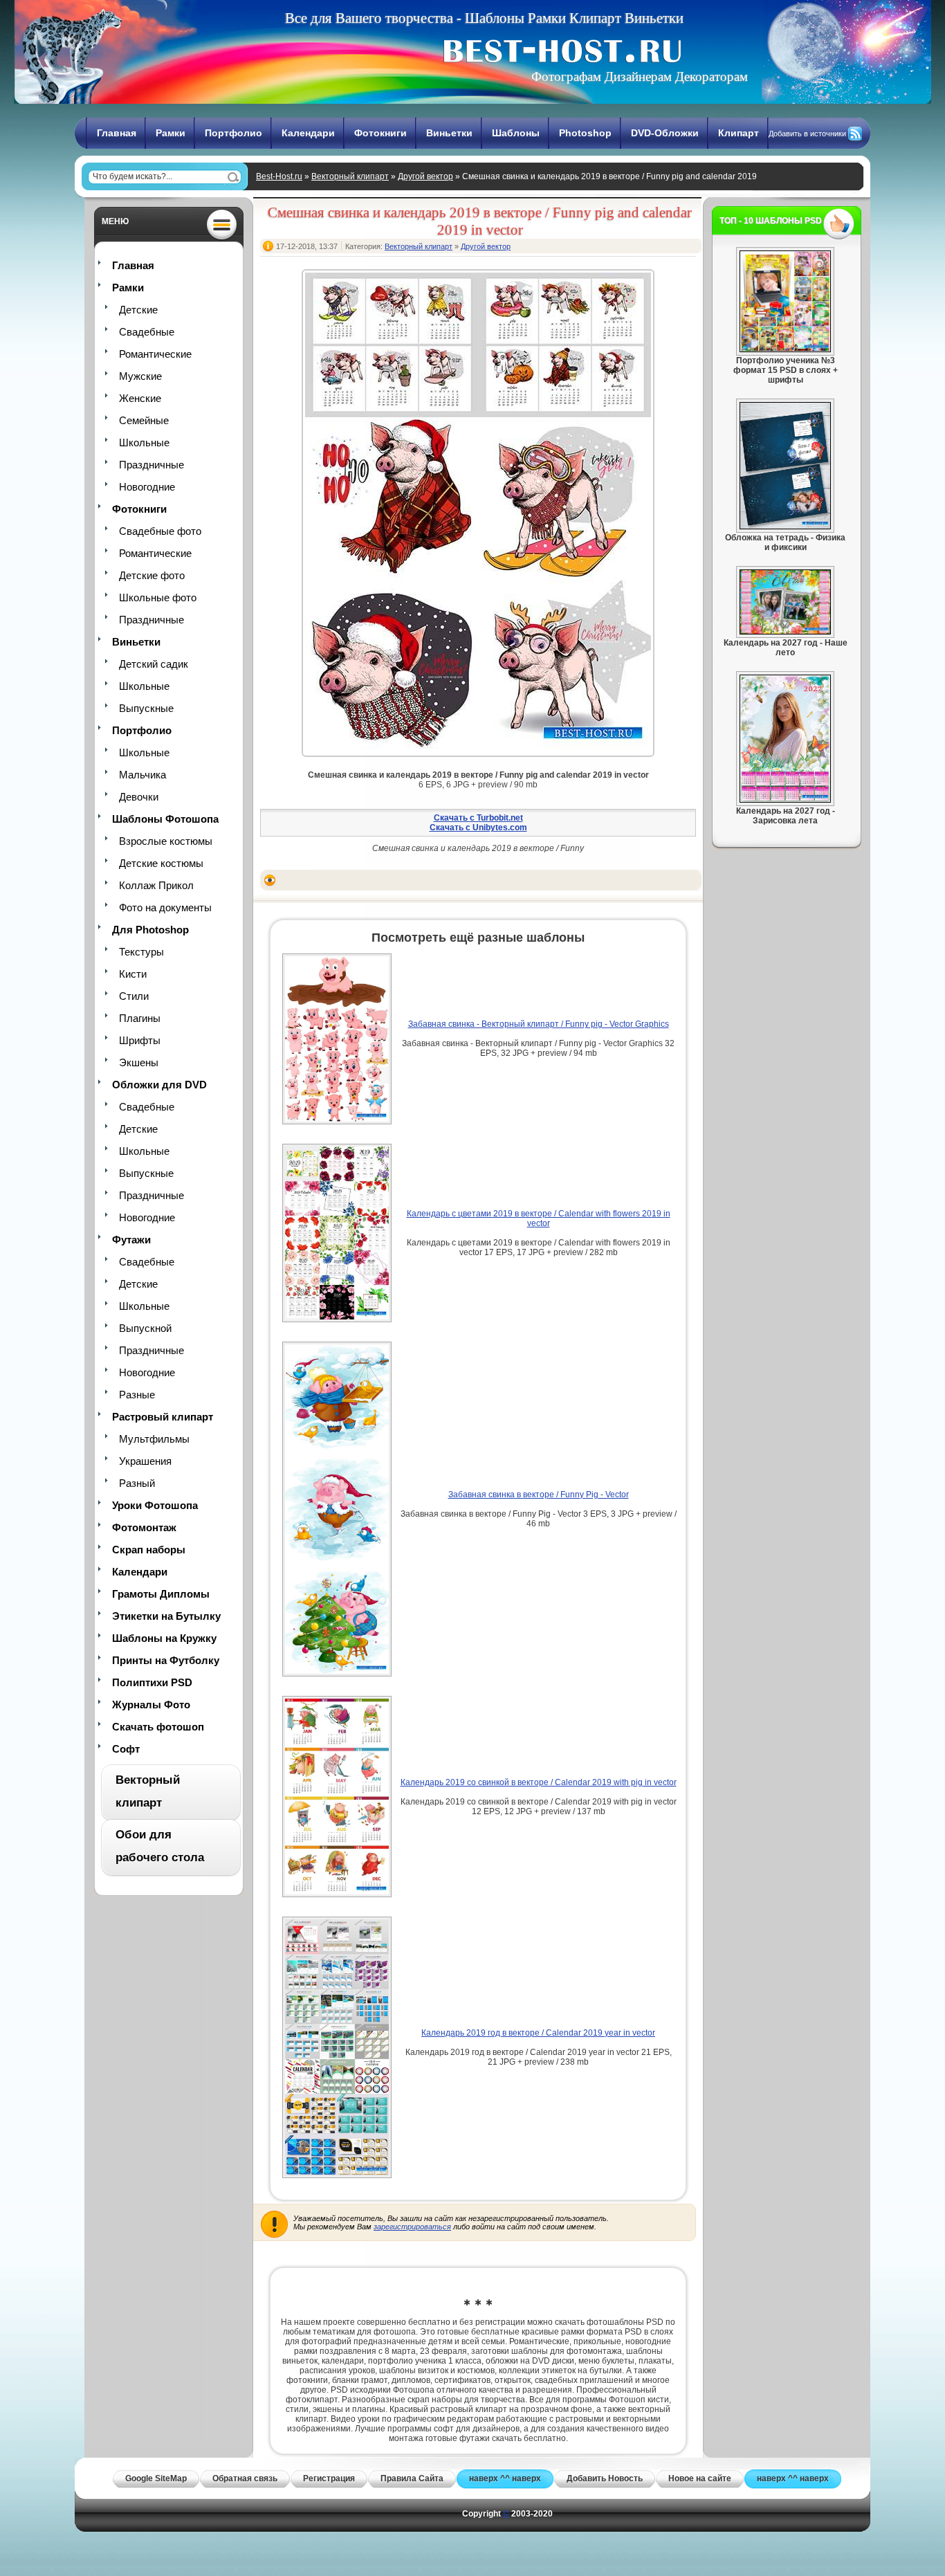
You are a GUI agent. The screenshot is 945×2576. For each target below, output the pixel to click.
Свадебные (147, 332)
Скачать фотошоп (158, 1727)
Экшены (139, 1062)
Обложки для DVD (159, 1085)
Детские (138, 310)
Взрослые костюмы (166, 841)
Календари (308, 133)
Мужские (140, 376)
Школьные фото (158, 597)
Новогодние (147, 487)
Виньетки (449, 133)
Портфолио (233, 133)
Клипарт (738, 133)
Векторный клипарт (350, 176)
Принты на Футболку (166, 1660)
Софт (126, 1749)
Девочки (139, 797)
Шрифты (140, 1040)
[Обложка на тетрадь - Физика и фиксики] (785, 527)
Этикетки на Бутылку (166, 1616)
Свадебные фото (160, 531)
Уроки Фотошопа (155, 1505)
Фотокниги (380, 133)
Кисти (133, 974)
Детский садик (154, 664)
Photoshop (585, 133)
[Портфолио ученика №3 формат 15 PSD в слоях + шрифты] (785, 349)
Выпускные (146, 708)
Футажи (131, 1240)
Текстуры (141, 952)
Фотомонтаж (144, 1527)
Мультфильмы (154, 1439)
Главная (117, 133)
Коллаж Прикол (156, 885)
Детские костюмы (161, 863)
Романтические (155, 354)
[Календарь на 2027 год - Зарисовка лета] (785, 800)
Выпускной (145, 1328)
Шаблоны (516, 133)
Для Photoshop (150, 930)
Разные (137, 1395)
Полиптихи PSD (152, 1682)
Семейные (144, 420)
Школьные (144, 442)
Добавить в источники (807, 134)
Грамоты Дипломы (161, 1594)
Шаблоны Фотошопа (165, 819)
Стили (134, 996)
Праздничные (152, 465)
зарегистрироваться (412, 2227)
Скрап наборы (149, 1550)
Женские (140, 398)
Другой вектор (425, 176)
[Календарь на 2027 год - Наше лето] (785, 632)
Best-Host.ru (279, 176)
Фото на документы (165, 907)
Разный (137, 1483)
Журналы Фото (151, 1705)
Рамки (171, 133)
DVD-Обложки (665, 133)
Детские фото (152, 575)
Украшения (145, 1461)
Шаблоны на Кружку (164, 1638)
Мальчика (143, 775)
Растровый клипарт (163, 1417)
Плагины (140, 1018)
